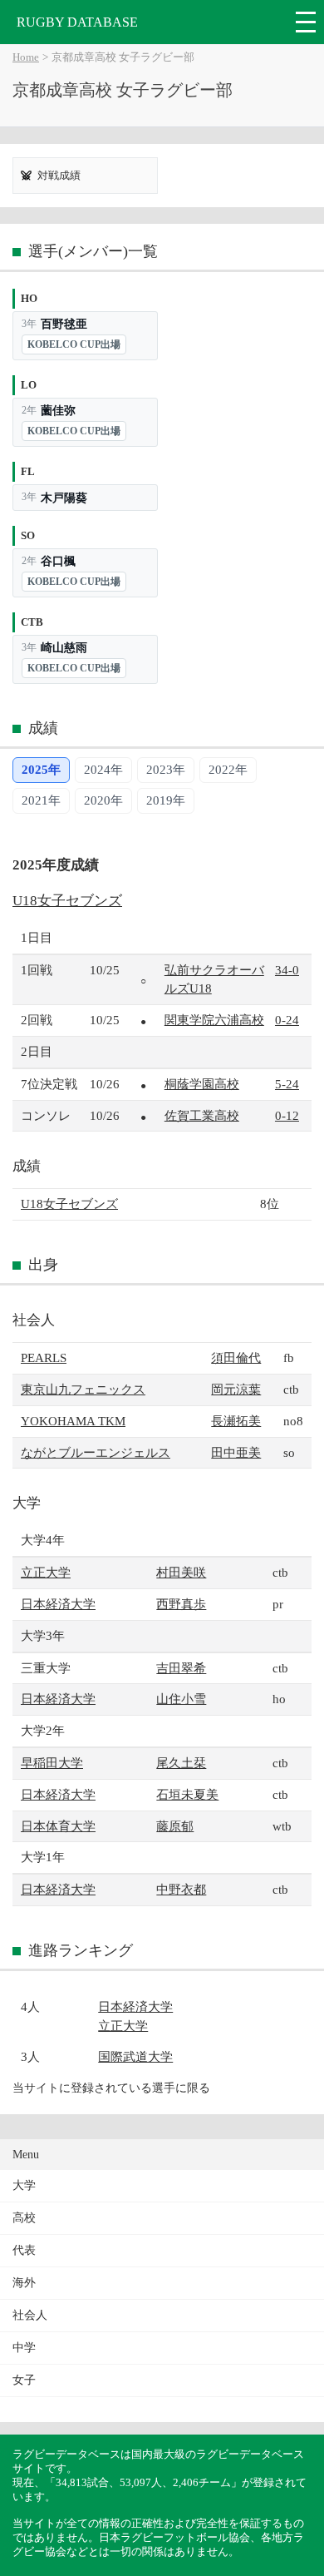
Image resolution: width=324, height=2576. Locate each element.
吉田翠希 (181, 1668)
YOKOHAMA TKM (73, 1421)
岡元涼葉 (236, 1389)
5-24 (287, 1084)
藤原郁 (175, 1826)
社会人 (30, 2315)
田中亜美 (236, 1452)
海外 (24, 2283)
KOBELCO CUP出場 (74, 344)
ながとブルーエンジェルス (96, 1452)
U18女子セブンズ (67, 901)
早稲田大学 (52, 1763)
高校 (24, 2218)
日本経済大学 (58, 1604)
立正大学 (46, 1572)
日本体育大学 (58, 1826)
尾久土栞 (181, 1763)
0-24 (287, 1020)
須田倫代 (236, 1357)
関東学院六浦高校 (214, 1020)
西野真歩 (181, 1604)
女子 (24, 2380)
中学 (24, 2348)
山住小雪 (181, 1699)
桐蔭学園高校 (202, 1084)
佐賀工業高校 (202, 1115)
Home (26, 57)
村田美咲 (181, 1572)
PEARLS (44, 1357)
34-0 (287, 970)
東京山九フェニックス (83, 1389)
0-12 (287, 1115)
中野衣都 (181, 1889)
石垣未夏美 (187, 1794)
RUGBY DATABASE (77, 22)
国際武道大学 (135, 2056)
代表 (24, 2250)
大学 (24, 2185)
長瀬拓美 (236, 1421)
